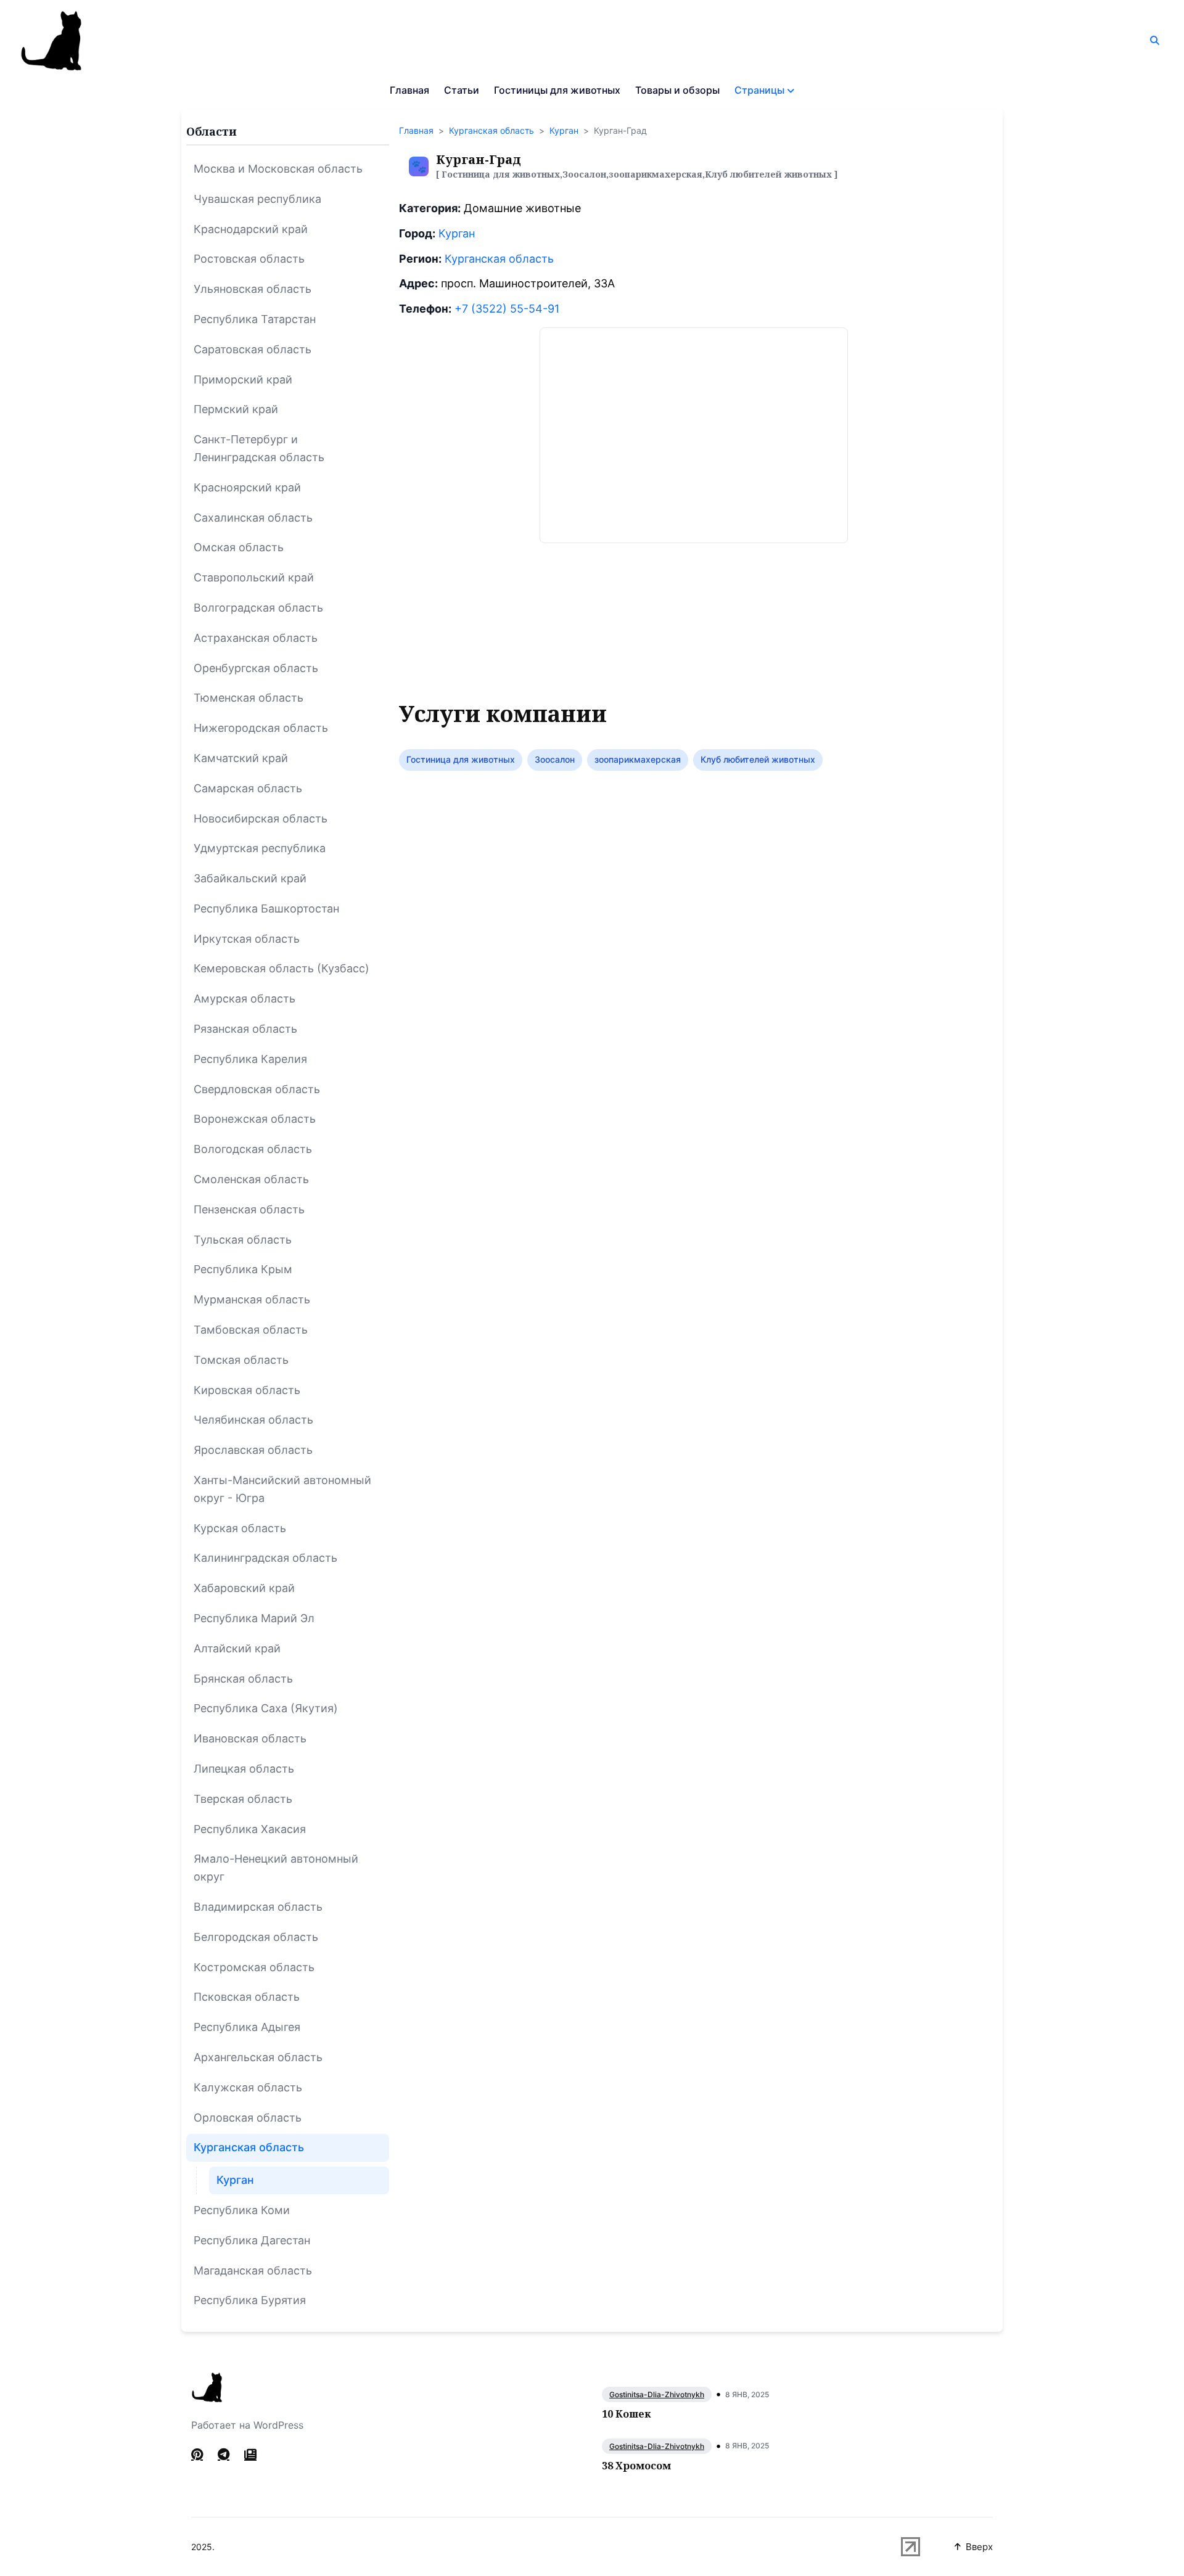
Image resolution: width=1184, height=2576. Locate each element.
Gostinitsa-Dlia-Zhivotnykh (657, 2394)
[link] (250, 2455)
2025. (203, 2547)
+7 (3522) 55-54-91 (507, 309)
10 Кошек (626, 2414)
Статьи (462, 90)
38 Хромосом (636, 2466)
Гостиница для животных (461, 759)
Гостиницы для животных (557, 90)
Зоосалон (555, 759)
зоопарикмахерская (638, 759)
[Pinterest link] (198, 2455)
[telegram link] (224, 2455)
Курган (564, 130)
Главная (409, 90)
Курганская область (491, 130)
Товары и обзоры (677, 90)
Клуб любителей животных (758, 759)
